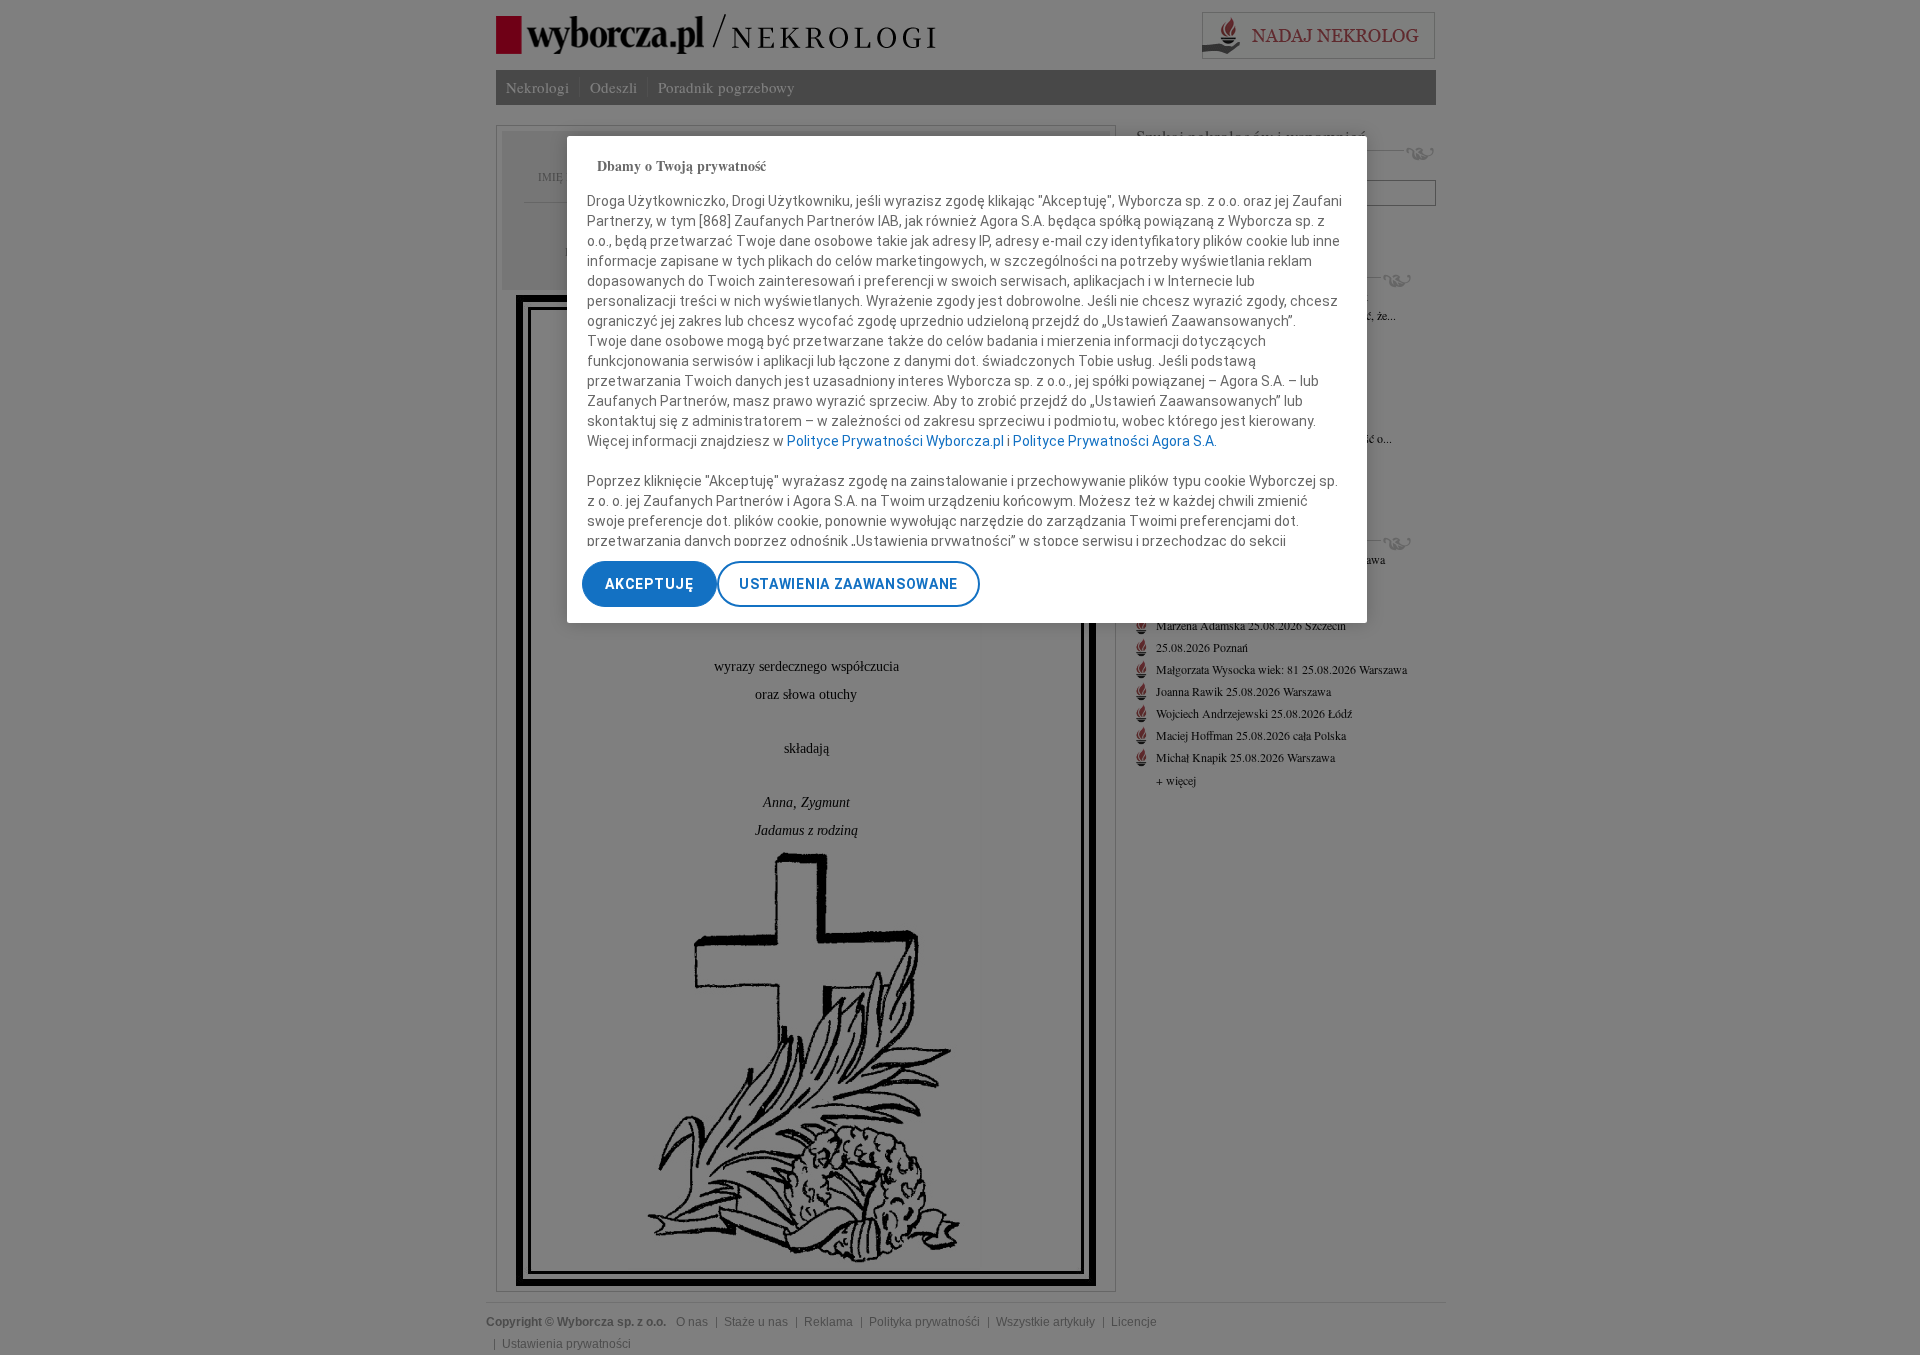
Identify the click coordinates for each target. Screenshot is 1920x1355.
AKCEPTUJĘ (649, 584)
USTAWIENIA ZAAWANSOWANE (848, 584)
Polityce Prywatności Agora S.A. (1115, 440)
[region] (967, 379)
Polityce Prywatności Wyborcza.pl (895, 440)
